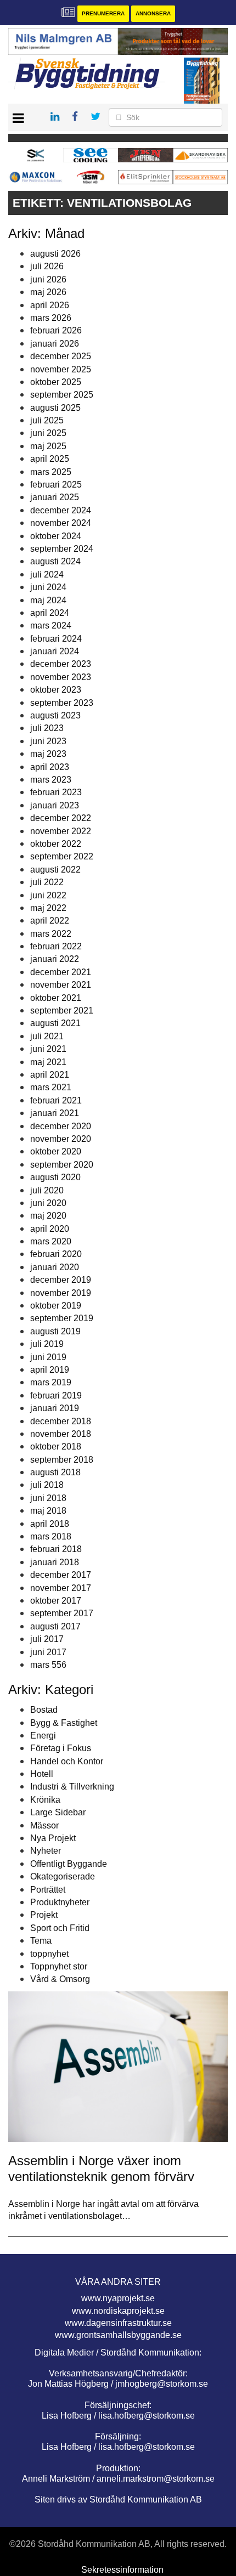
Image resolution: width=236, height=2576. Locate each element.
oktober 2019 (56, 1306)
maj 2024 (48, 600)
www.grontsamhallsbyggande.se (118, 2335)
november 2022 (61, 831)
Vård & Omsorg (60, 1979)
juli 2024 (47, 574)
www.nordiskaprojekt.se (118, 2311)
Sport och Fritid (60, 1928)
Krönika (45, 1800)
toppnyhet (49, 1954)
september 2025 (62, 395)
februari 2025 (56, 485)
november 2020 (61, 1139)
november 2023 (61, 677)
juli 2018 (47, 1485)
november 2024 (61, 523)
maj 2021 (48, 1062)
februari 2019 (56, 1395)
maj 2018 (48, 1511)
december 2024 (61, 510)
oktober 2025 (56, 382)
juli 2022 (47, 882)
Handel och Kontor (67, 1761)
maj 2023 (48, 754)
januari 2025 (55, 497)
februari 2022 (56, 946)
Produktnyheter (60, 1902)
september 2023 (62, 703)
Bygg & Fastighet (64, 1723)
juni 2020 (48, 1203)
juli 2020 (47, 1190)
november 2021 (61, 985)
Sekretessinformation (122, 2570)
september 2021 (62, 1010)
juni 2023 (48, 741)
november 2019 (61, 1293)
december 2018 (61, 1421)
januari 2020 (55, 1267)
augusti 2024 (55, 561)
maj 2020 (48, 1216)
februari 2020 (56, 1254)
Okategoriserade (63, 1876)
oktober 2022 (56, 844)
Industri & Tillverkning (72, 1787)
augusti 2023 (55, 715)
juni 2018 (48, 1498)
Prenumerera (103, 13)
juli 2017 (47, 1639)
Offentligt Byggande (69, 1864)
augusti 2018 (55, 1472)
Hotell (42, 1774)
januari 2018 (55, 1562)
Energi (43, 1736)
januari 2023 (55, 805)
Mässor (44, 1825)
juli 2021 (47, 1036)
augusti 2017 (55, 1626)
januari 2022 (55, 959)
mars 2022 (51, 934)
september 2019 (62, 1318)
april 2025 (50, 459)
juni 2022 (48, 895)
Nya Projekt (53, 1838)
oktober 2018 (56, 1446)
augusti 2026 (55, 254)
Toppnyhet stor (59, 1966)
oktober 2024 (56, 536)
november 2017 (61, 1588)
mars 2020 (51, 1241)
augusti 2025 (55, 408)
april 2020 (50, 1229)
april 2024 (50, 613)
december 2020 (61, 1126)
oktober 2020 (56, 1151)
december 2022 (61, 818)
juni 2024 (48, 587)
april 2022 (50, 921)
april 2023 (50, 767)
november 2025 (61, 369)
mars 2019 (51, 1382)
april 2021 (50, 1075)
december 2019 (61, 1280)
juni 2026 (48, 279)
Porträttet (48, 1890)
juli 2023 (47, 728)
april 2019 (50, 1370)
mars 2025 (51, 472)
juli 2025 (47, 420)
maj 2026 (48, 292)
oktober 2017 (56, 1601)
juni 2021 (48, 1049)
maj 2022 (48, 908)
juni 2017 (48, 1652)
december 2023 (61, 664)
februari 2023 (56, 792)
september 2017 (62, 1613)
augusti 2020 (55, 1177)
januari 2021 (55, 1113)
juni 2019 (48, 1357)
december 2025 (61, 356)
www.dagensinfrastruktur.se (118, 2323)
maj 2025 (48, 446)
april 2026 (50, 305)
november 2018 (61, 1434)
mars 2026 (51, 318)
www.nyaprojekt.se (118, 2298)
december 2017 (61, 1575)
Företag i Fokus (61, 1748)
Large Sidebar (58, 1812)
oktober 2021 (56, 998)
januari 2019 (55, 1408)
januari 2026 (55, 344)
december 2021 (61, 972)
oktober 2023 (56, 690)
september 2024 (62, 549)
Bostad (44, 1710)
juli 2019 (47, 1344)
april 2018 (50, 1524)
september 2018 (62, 1460)
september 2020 (62, 1165)
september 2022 (62, 856)
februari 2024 (56, 639)
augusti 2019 (55, 1331)
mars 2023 (51, 780)
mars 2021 (51, 1087)
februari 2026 (56, 330)
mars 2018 (51, 1536)
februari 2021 (56, 1100)
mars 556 (48, 1665)
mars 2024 (51, 625)
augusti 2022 (55, 870)
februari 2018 (56, 1549)
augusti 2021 (55, 1023)
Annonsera (153, 13)
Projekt (44, 1915)
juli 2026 (47, 266)
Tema (41, 1941)
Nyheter (46, 1851)
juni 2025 (48, 433)
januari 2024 (55, 651)
